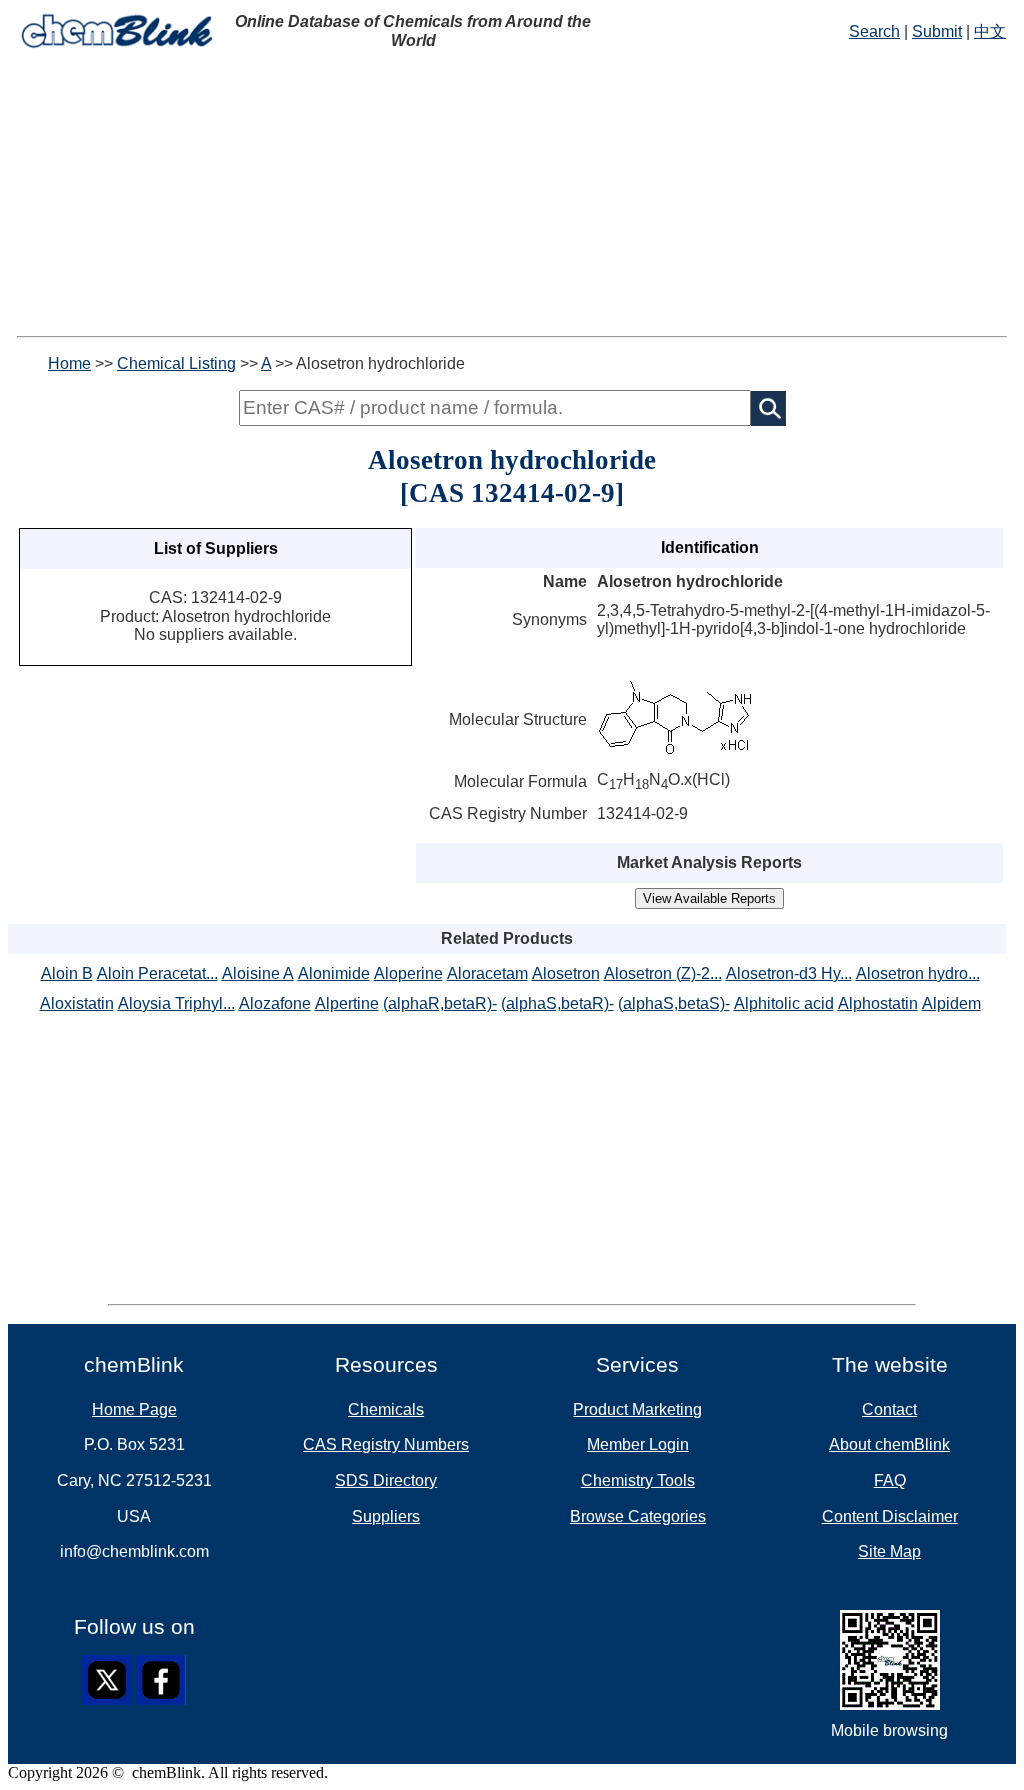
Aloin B (67, 973)
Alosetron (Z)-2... (663, 973)
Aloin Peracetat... (157, 973)
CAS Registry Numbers (386, 1444)
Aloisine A (258, 973)
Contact (889, 1409)
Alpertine (347, 1003)
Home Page (134, 1409)
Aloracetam (487, 973)
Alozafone (275, 1003)
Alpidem (951, 1003)
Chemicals (386, 1409)
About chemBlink (889, 1444)
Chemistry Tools (638, 1480)
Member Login (638, 1444)
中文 (990, 31)
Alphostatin (878, 1003)
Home (69, 363)
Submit (937, 31)
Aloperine (408, 973)
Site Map (889, 1551)
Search (874, 31)
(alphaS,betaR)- (557, 1003)
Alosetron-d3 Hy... (789, 973)
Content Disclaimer (890, 1516)
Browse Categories (638, 1516)
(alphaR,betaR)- (440, 1003)
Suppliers (386, 1516)
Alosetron (566, 973)
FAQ (890, 1480)
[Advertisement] (512, 196)
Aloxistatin (77, 1003)
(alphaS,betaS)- (674, 1003)
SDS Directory (386, 1480)
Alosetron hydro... (918, 973)
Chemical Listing (176, 363)
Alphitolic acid (784, 1003)
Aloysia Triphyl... (176, 1003)
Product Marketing (637, 1409)
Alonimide (334, 973)
